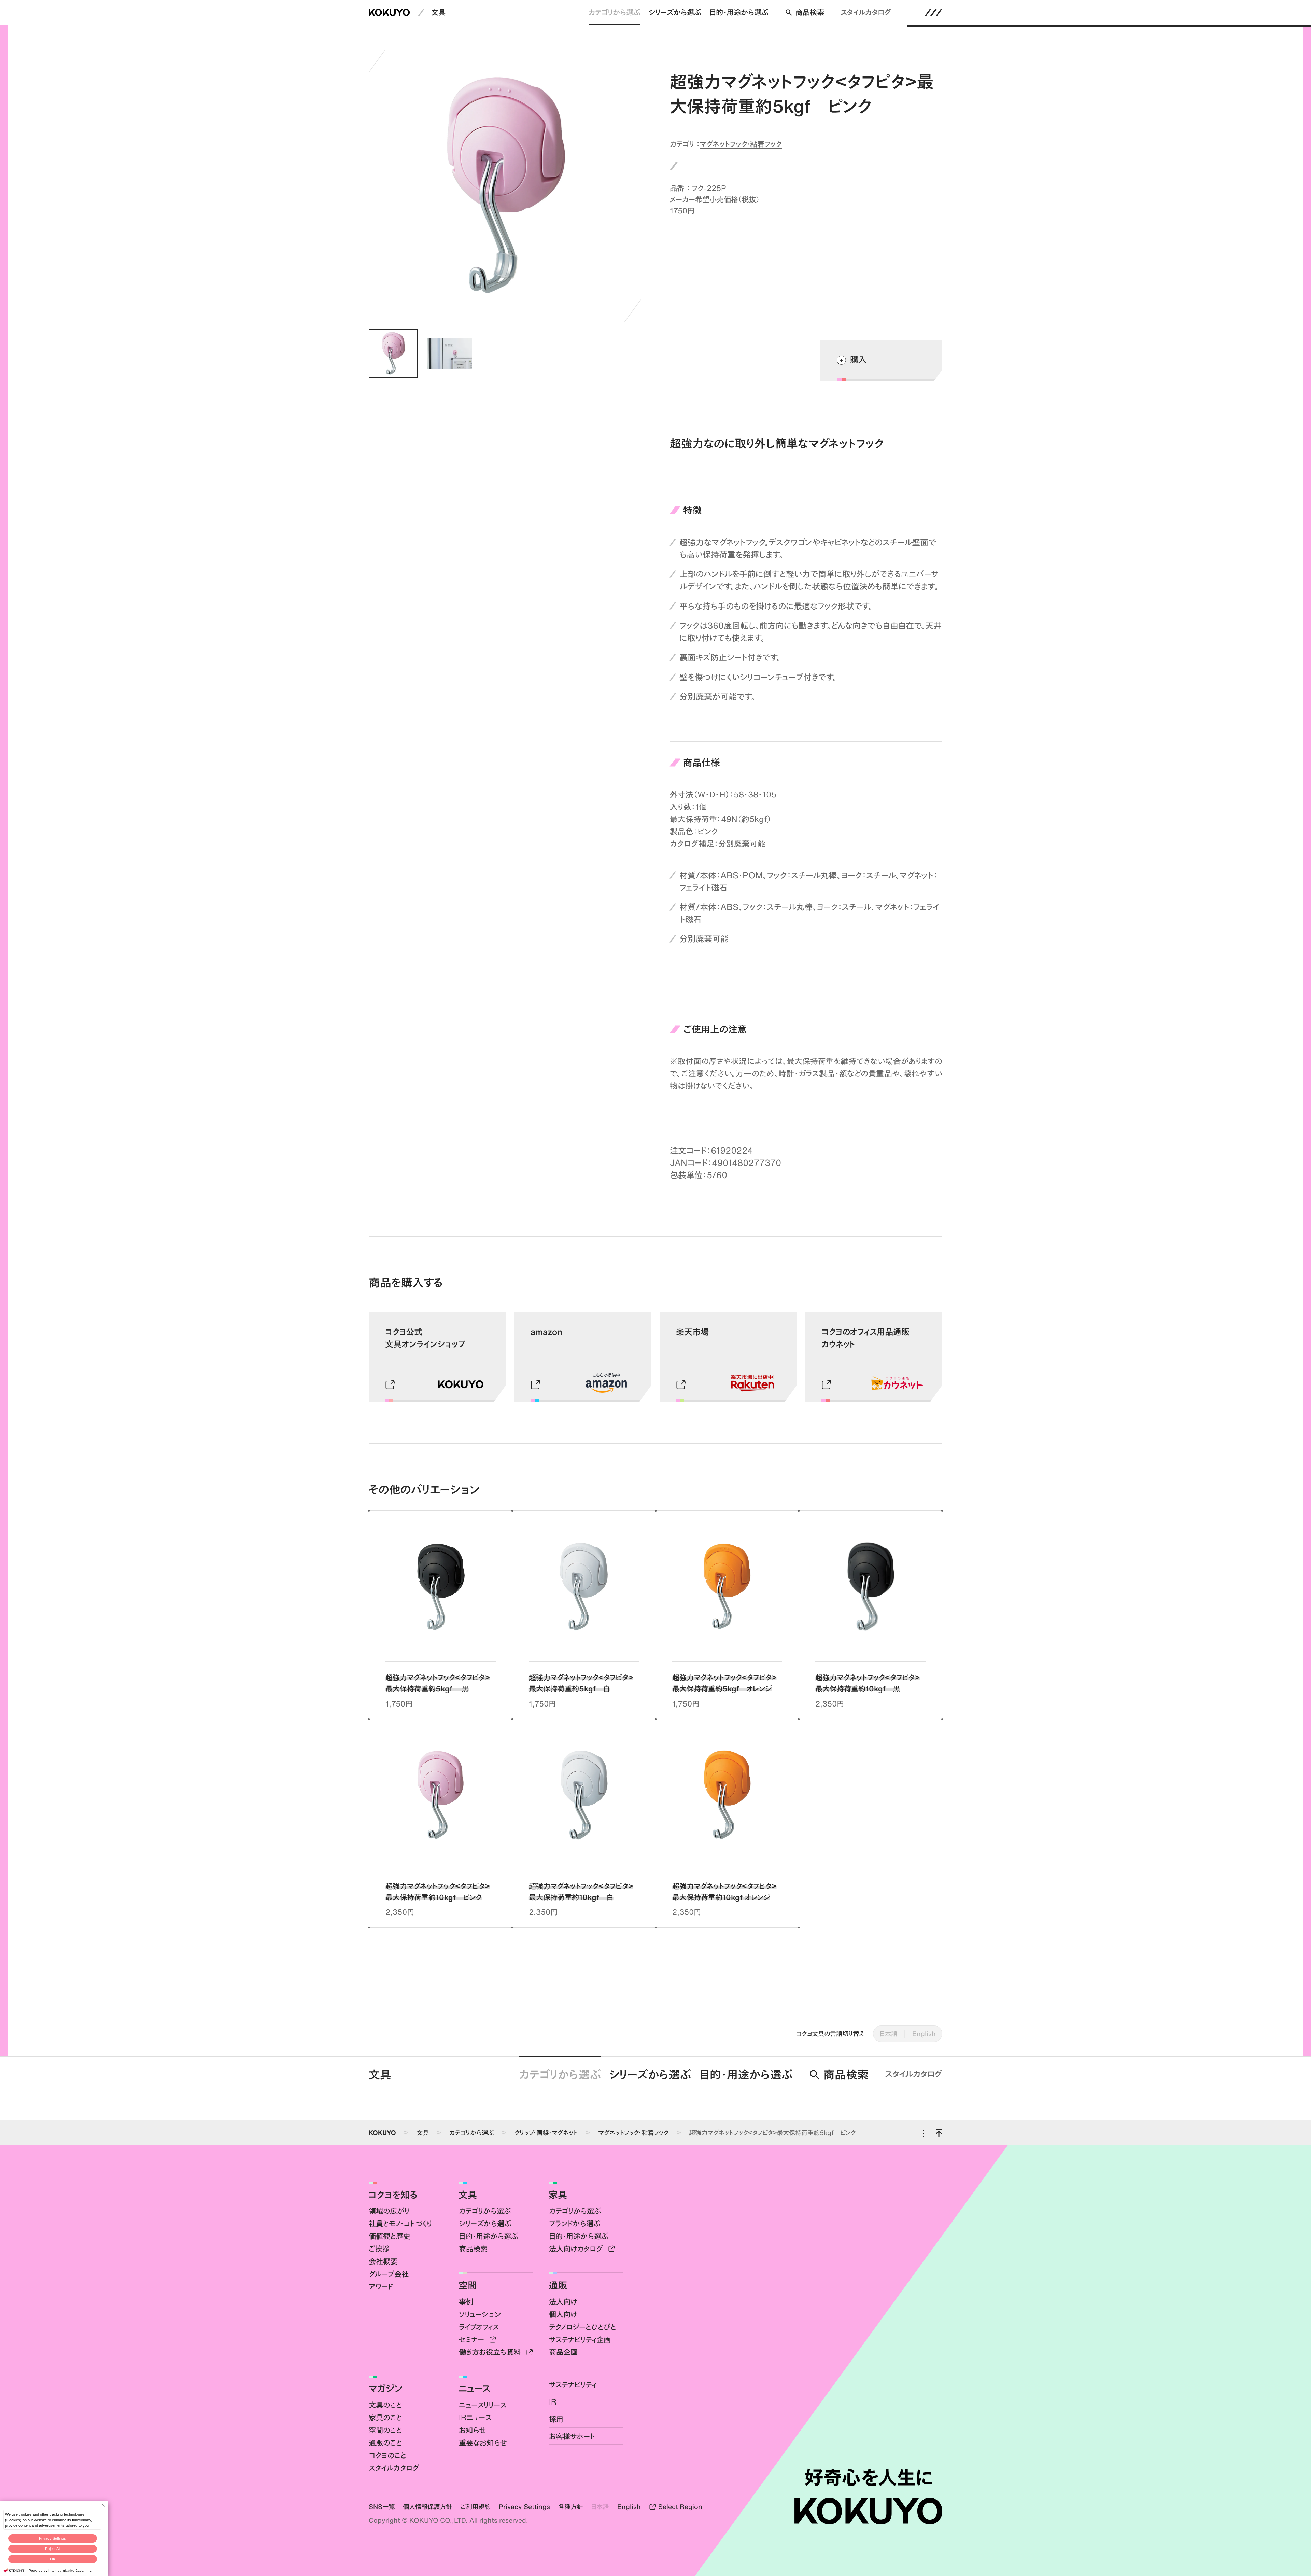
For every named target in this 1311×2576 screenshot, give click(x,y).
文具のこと (385, 2405)
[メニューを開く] (934, 12)
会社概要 (383, 2261)
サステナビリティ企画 (580, 2340)
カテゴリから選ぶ (615, 12)
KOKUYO (382, 2133)
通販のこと (385, 2443)
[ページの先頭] (939, 2133)
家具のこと (385, 2417)
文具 (438, 12)
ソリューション (480, 2314)
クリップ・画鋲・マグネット (546, 2133)
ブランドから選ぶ (575, 2223)
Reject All (53, 2549)
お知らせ (473, 2430)
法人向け (563, 2302)
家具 (558, 2195)
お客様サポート (572, 2436)
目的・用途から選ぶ (739, 12)
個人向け (563, 2314)
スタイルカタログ (866, 12)
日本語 (888, 2034)
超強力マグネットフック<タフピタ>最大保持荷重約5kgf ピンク (772, 2133)
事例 (466, 2302)
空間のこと (385, 2430)
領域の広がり (389, 2211)
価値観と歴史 (390, 2236)
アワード (381, 2287)
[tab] (393, 353)
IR (553, 2402)
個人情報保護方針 (427, 2507)
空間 (468, 2285)
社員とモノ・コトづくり (400, 2223)
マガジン (385, 2388)
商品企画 (563, 2352)
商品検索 (810, 12)
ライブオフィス (479, 2327)
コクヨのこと (387, 2455)
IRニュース (475, 2417)
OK (53, 2559)
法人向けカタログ (577, 2249)
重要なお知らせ (483, 2443)
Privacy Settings (52, 2538)
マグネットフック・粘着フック (741, 144)
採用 (556, 2419)
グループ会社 (389, 2274)
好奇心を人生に (868, 2477)
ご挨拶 (379, 2249)
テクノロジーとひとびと (583, 2327)
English (924, 2034)
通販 (558, 2285)
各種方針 (570, 2507)
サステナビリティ (573, 2385)
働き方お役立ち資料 (491, 2352)
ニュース (475, 2388)
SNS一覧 (382, 2507)
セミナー (473, 2340)
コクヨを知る (393, 2195)
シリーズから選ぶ (675, 12)
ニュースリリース (483, 2405)
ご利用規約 (475, 2507)
